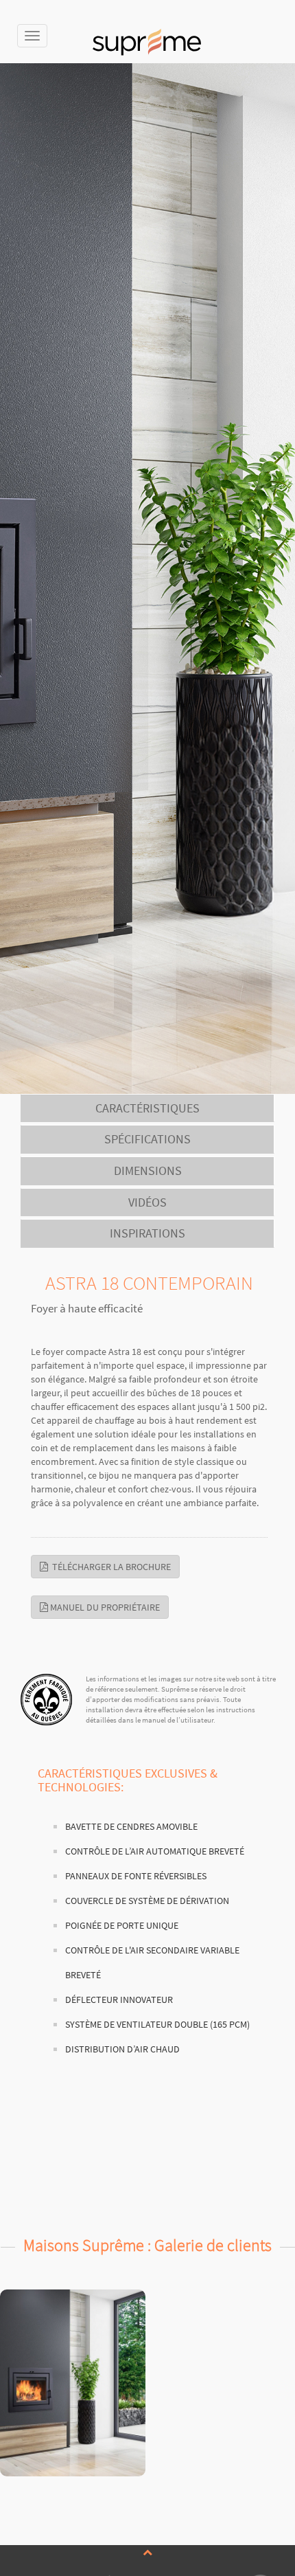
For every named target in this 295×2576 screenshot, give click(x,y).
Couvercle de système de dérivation (147, 1901)
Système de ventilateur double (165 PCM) (157, 2025)
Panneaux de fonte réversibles (136, 1876)
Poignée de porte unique (122, 1926)
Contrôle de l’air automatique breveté (155, 1851)
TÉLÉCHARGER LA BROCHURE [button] (109, 1567)
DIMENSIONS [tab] (148, 1171)
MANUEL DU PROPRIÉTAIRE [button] (104, 1607)
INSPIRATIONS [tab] (147, 1233)
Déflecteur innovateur (119, 2000)
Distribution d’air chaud (122, 2049)
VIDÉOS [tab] (147, 1202)
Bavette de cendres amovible (131, 1827)
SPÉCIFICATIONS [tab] (147, 1139)
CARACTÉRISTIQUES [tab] (147, 1108)
